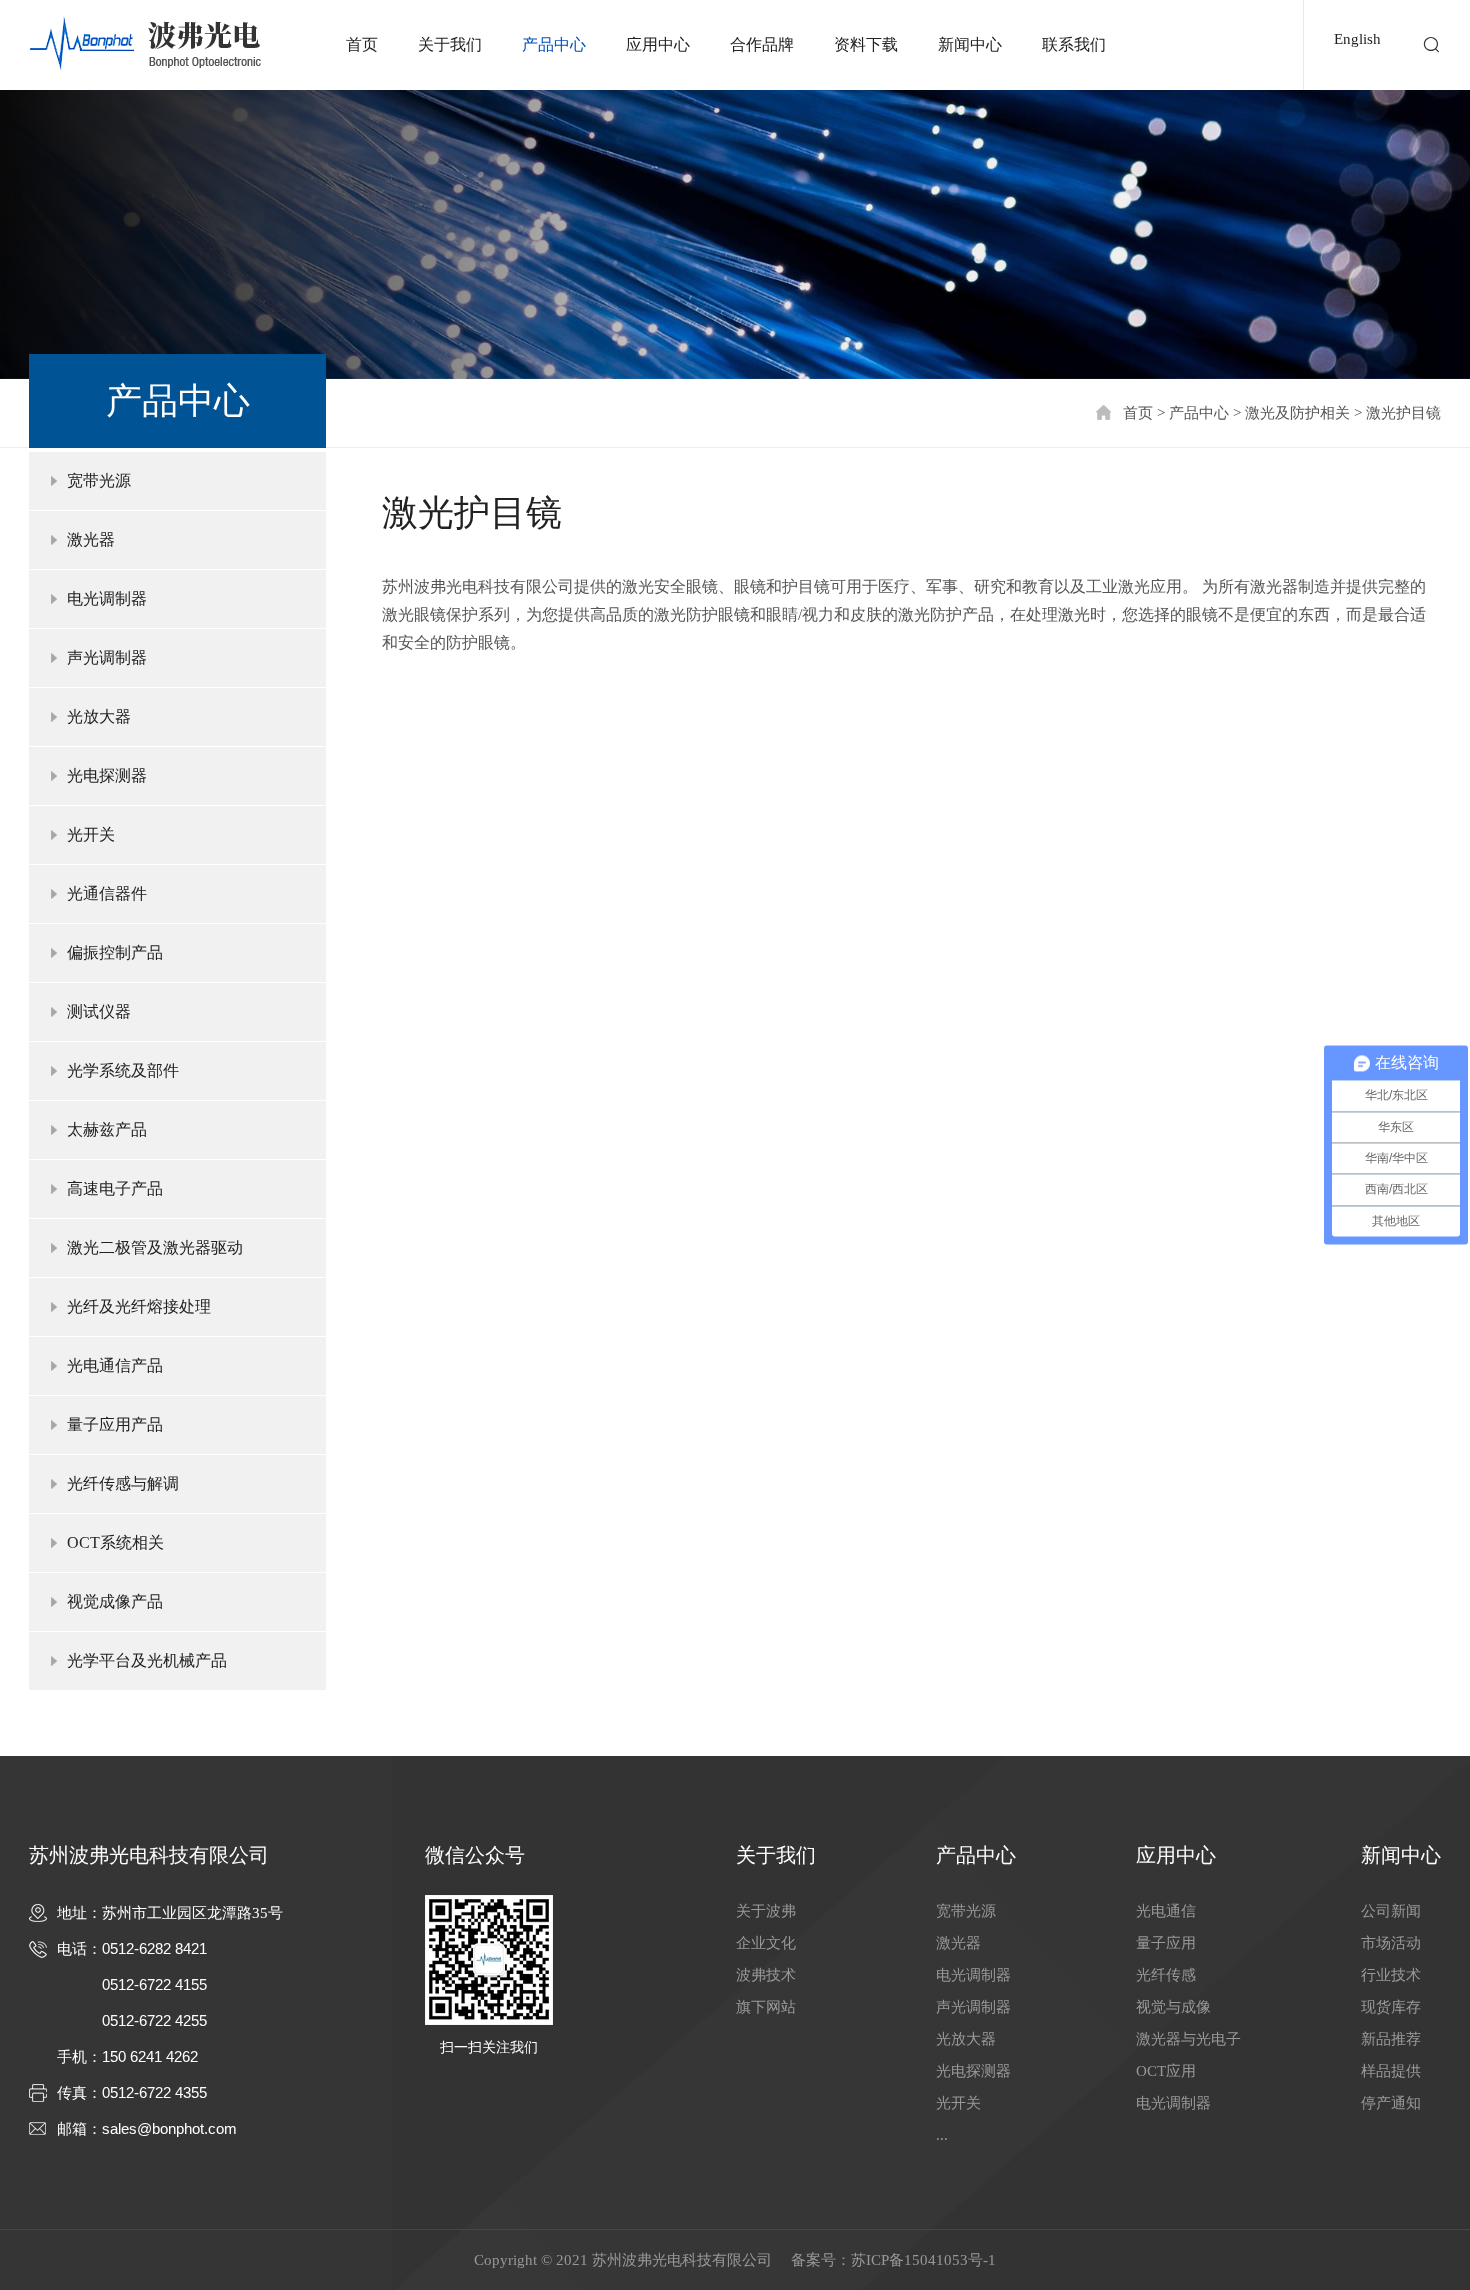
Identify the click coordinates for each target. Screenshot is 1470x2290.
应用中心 (658, 44)
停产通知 (1391, 2103)
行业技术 (1391, 1975)
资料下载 (866, 44)
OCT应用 (1166, 2071)
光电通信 (1166, 1911)
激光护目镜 (1403, 413)
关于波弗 (766, 1911)
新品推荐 (1391, 2039)
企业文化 (766, 1943)
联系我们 (1074, 44)
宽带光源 (966, 1911)
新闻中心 (970, 44)
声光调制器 (973, 2007)
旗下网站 (766, 2007)
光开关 (958, 2103)
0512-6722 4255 (154, 2020)
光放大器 (966, 2039)
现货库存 (1391, 2007)
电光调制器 (973, 1975)
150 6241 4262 (150, 2056)
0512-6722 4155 (154, 1984)
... (942, 2135)
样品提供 (1391, 2071)
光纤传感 (1166, 1975)
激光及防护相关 (1297, 413)
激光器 (958, 1943)
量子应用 (1166, 1943)
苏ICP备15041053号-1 (923, 2260)
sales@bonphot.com (169, 2128)
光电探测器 (973, 2071)
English (1357, 39)
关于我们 (450, 44)
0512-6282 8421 (154, 1948)
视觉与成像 (1173, 2007)
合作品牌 (762, 44)
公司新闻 (1391, 1911)
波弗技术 (766, 1975)
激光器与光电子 (1188, 2039)
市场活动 (1391, 1943)
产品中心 (554, 44)
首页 (362, 44)
